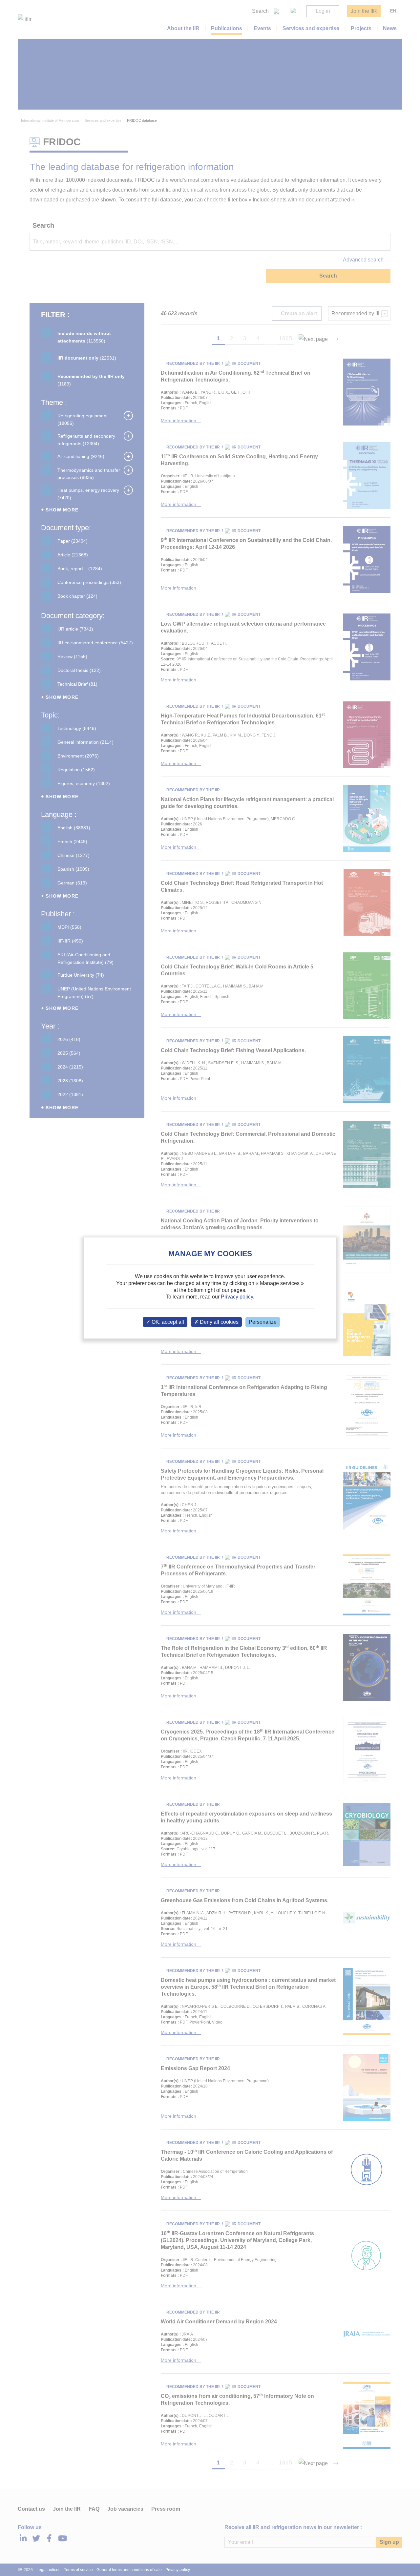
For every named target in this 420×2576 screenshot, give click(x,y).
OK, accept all (167, 1322)
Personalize (263, 1322)
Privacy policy (237, 1297)
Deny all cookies (219, 1322)
